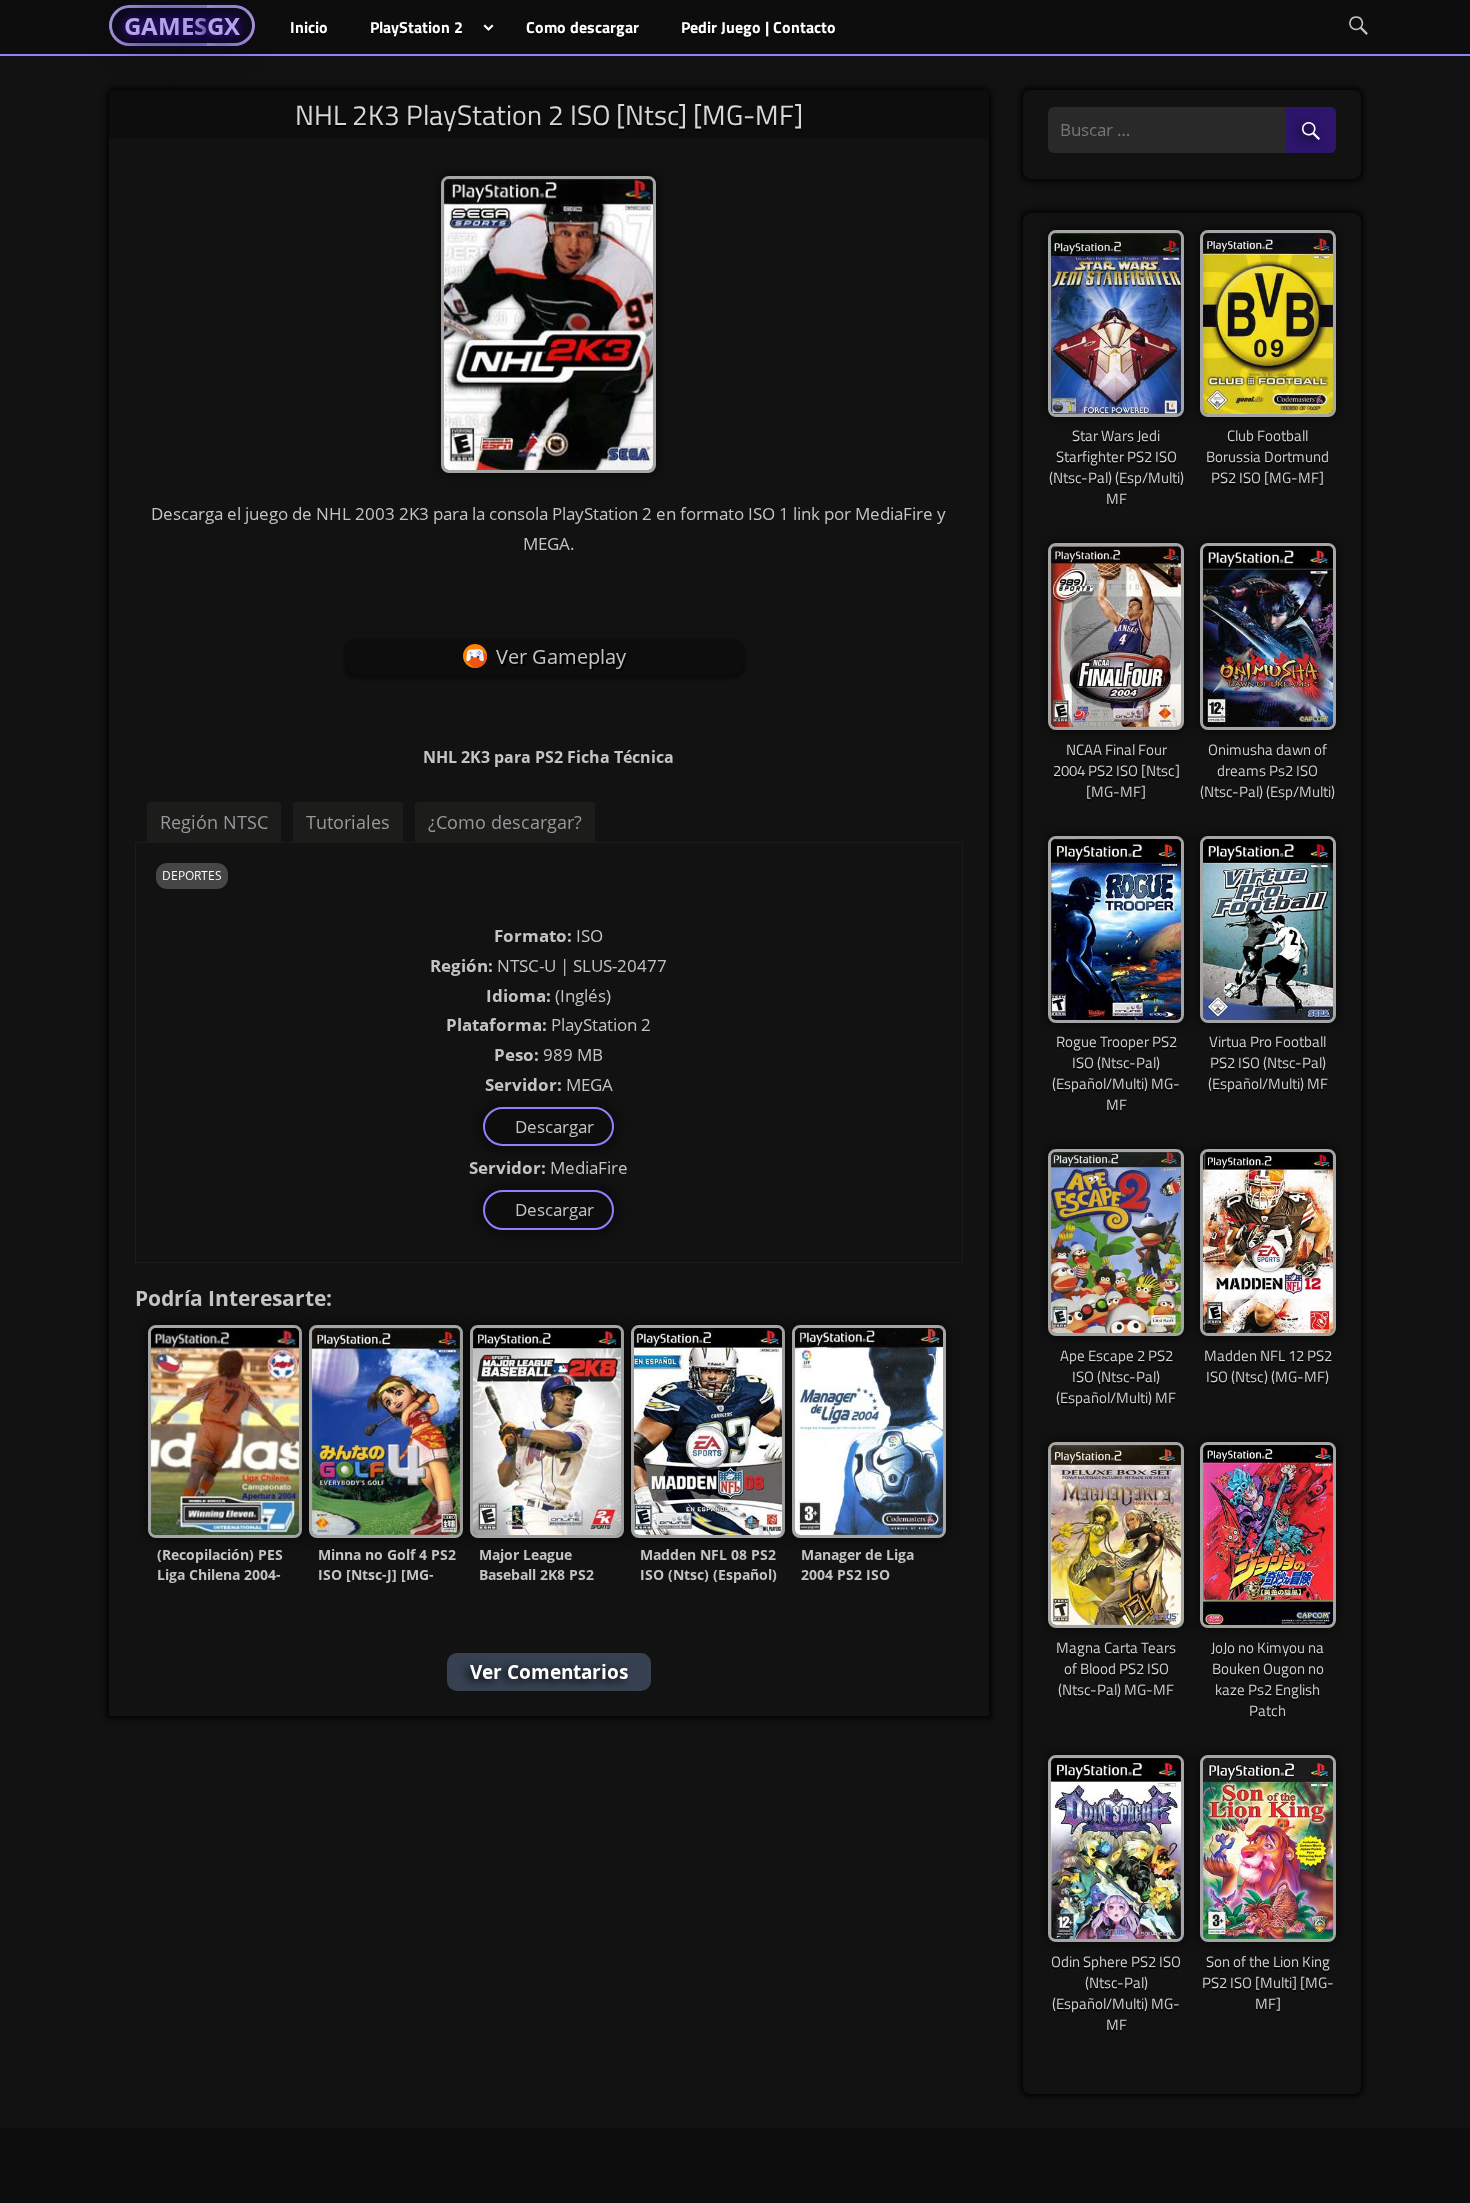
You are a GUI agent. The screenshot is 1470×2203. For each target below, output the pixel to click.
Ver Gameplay (561, 656)
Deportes (192, 875)
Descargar (550, 1126)
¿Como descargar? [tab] (505, 822)
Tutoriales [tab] (348, 822)
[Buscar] (1310, 131)
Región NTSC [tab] (214, 822)
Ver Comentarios (549, 1672)
